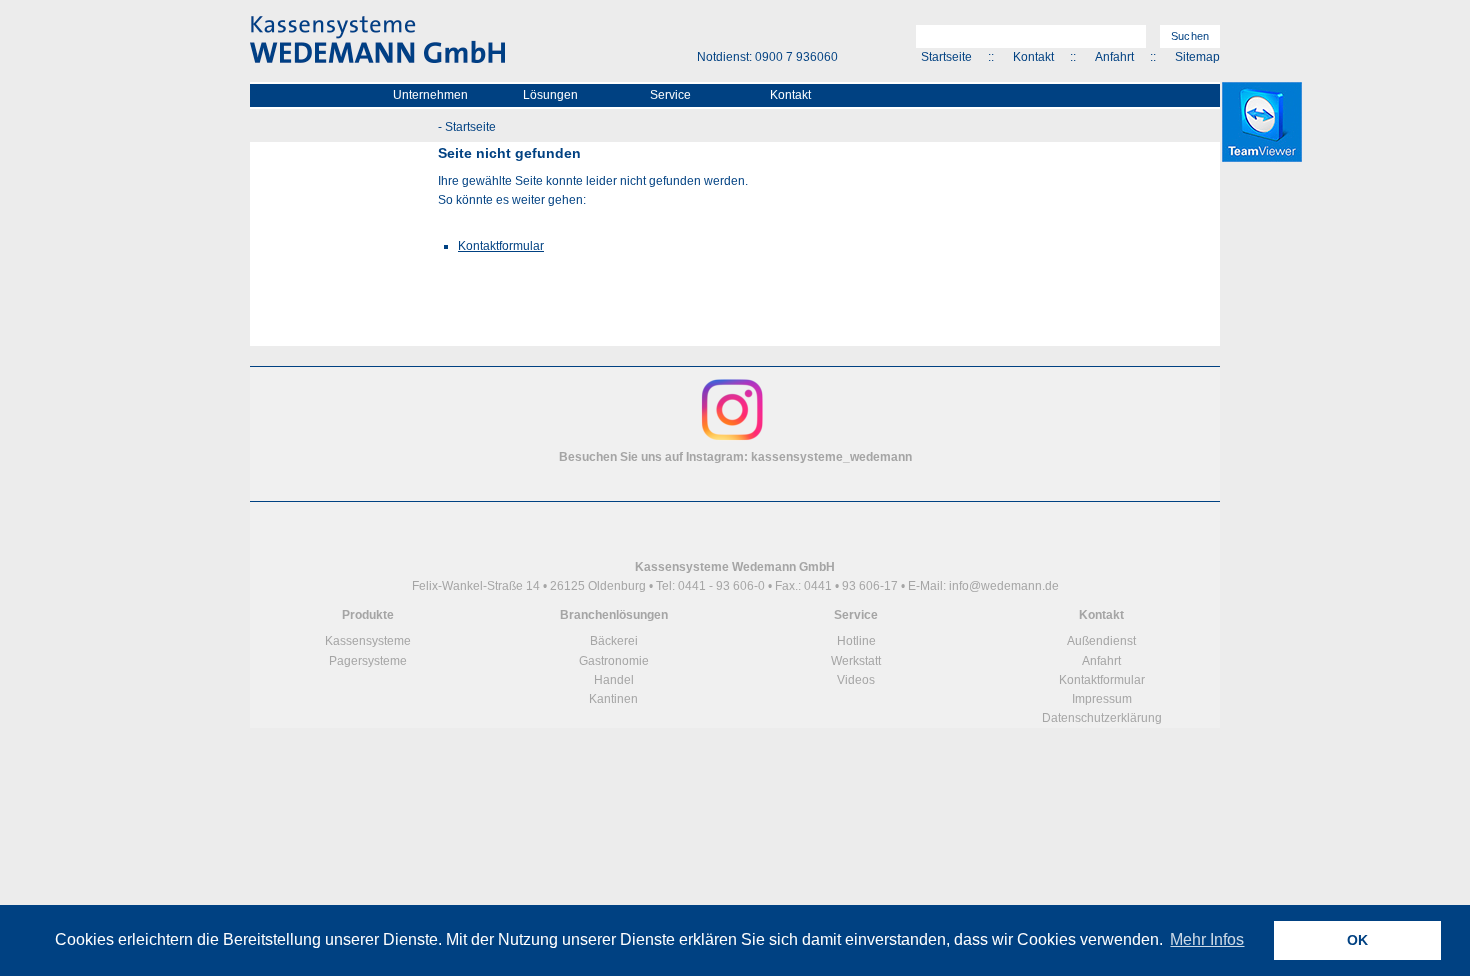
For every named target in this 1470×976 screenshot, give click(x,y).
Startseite (946, 57)
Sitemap (1197, 57)
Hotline (856, 641)
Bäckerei (614, 641)
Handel (614, 680)
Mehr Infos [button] (1207, 939)
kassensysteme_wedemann (831, 457)
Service (670, 95)
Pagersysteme (368, 661)
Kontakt (1033, 57)
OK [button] (1357, 940)
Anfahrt (1114, 57)
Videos (856, 680)
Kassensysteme (368, 641)
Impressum (1102, 699)
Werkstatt (856, 661)
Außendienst (1101, 641)
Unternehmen (430, 95)
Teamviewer (1262, 122)
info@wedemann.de (1004, 586)
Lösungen (550, 95)
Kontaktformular (501, 246)
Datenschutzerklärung (1102, 718)
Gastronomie (614, 661)
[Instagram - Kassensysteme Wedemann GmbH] (732, 438)
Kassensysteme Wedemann (377, 40)
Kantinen (613, 699)
